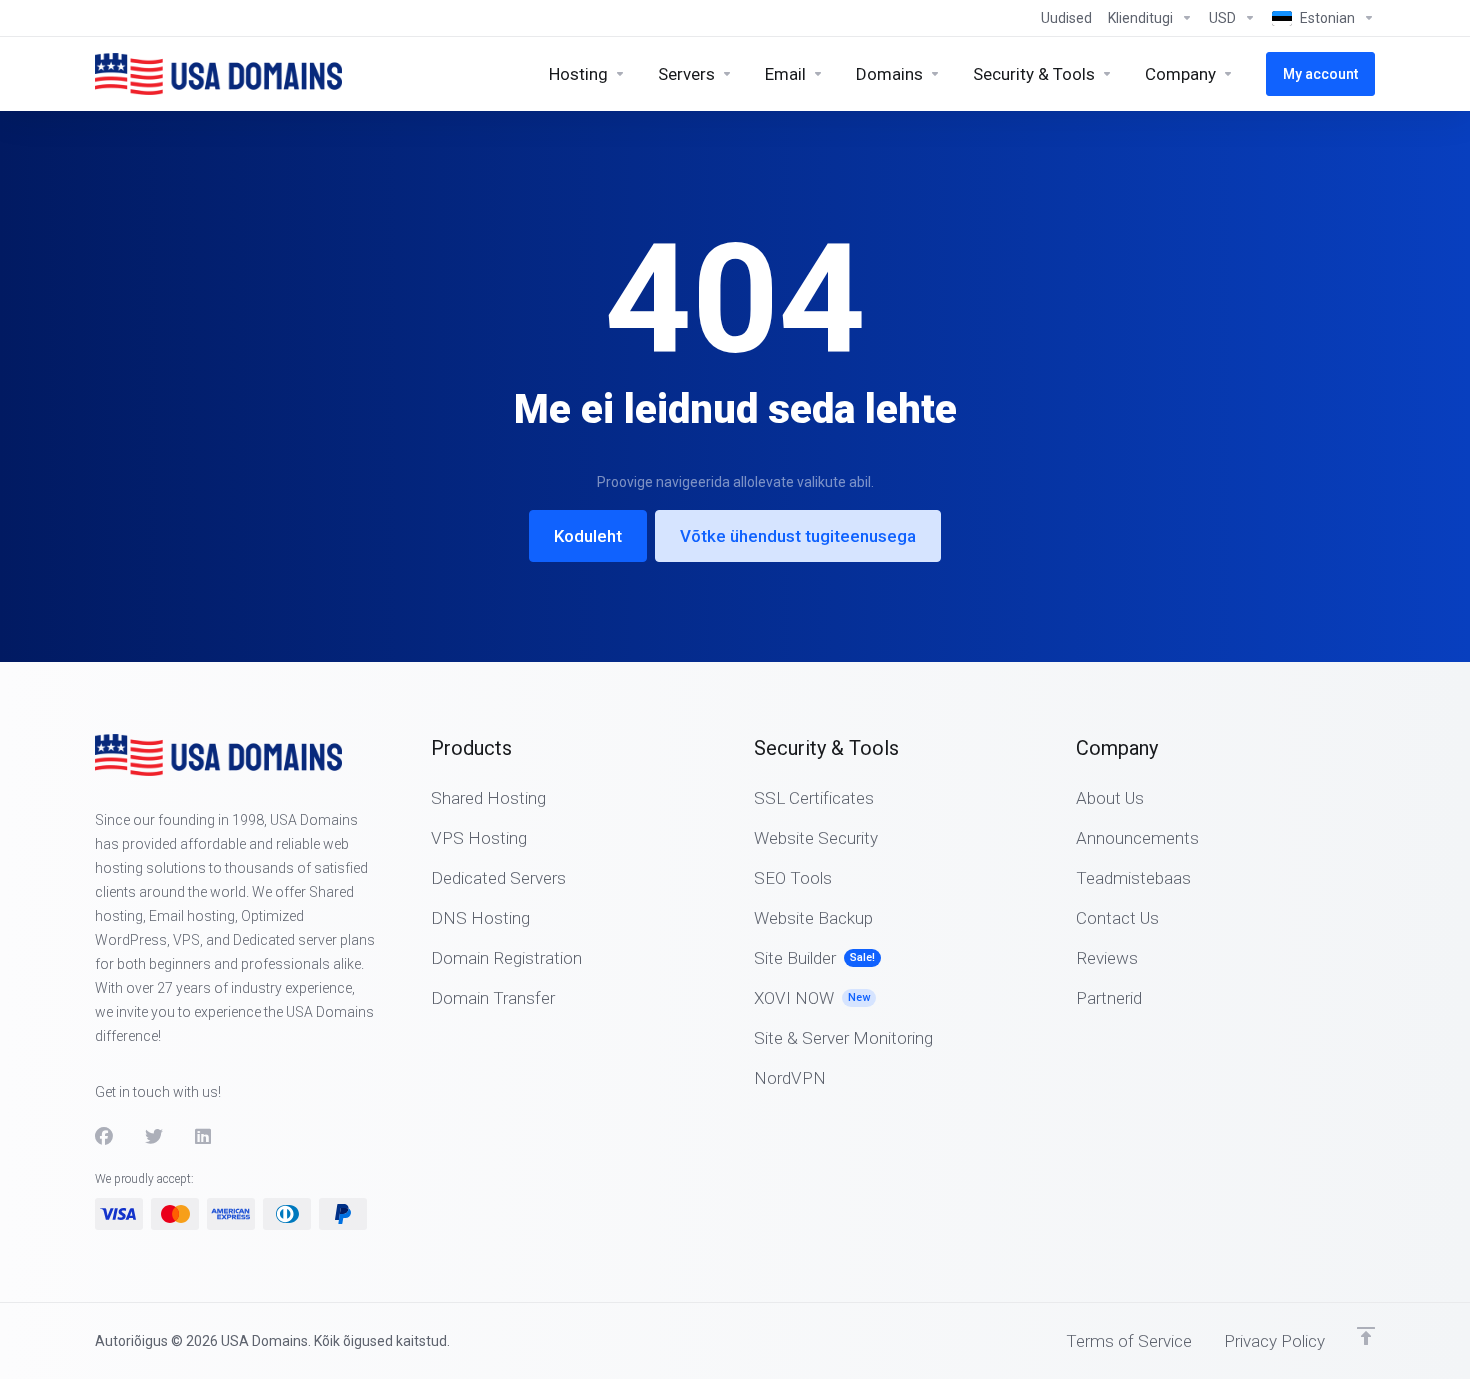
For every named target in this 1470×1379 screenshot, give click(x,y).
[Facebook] (104, 1137)
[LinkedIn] (204, 1137)
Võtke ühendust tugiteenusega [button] (798, 536)
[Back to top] (1366, 1336)
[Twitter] (154, 1137)
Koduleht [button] (588, 536)
